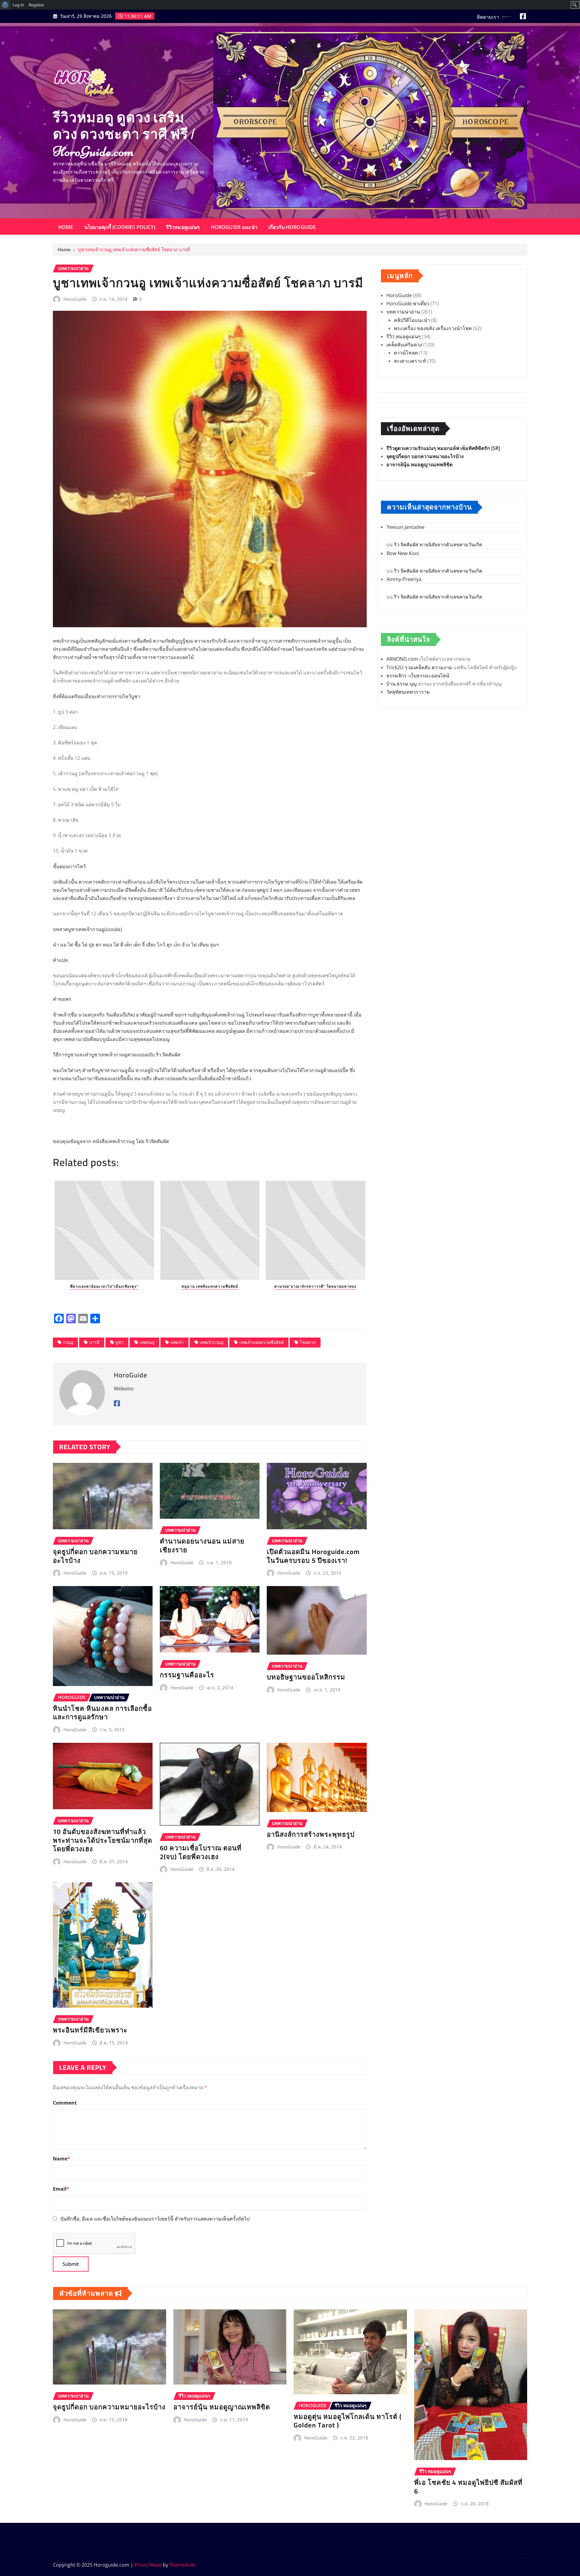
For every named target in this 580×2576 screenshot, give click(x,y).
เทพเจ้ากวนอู (211, 1342)
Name (61, 2159)
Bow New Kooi (403, 553)
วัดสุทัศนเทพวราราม (408, 692)
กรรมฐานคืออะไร (187, 1675)
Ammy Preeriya (404, 579)
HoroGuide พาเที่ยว (408, 304)
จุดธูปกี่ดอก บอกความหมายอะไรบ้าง (95, 1556)
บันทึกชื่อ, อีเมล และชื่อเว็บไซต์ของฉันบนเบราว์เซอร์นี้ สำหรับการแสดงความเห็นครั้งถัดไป (155, 2219)
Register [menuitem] (37, 5)
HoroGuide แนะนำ (234, 227)
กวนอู (68, 1342)
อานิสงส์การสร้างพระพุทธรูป (311, 1834)
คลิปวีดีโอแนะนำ (412, 320)
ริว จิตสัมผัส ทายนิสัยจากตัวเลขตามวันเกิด (438, 544)
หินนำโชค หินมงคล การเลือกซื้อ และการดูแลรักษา (102, 1713)
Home (66, 227)
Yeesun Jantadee (406, 527)
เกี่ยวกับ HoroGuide (292, 227)
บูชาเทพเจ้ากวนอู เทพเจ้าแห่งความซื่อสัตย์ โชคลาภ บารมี (134, 249)
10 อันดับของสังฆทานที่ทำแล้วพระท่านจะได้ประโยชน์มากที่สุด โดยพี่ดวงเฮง (103, 1840)
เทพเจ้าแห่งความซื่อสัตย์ (261, 1342)
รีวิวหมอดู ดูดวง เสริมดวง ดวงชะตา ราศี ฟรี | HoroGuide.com (124, 134)
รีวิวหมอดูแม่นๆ (183, 227)
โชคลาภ (308, 1342)
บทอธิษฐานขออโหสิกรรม (306, 1677)
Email (61, 2189)
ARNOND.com (402, 659)
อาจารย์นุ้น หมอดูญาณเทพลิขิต (419, 464)
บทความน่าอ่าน (403, 312)
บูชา (119, 1342)
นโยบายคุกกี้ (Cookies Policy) (120, 227)
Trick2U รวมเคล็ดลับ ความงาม (419, 667)
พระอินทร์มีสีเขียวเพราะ (90, 2030)
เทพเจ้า (177, 1342)
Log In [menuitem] (18, 5)
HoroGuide (75, 299)
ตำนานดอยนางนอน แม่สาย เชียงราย (202, 1545)
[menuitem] (5, 5)
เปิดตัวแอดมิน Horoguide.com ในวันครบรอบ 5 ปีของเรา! (313, 1556)
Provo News (148, 2565)
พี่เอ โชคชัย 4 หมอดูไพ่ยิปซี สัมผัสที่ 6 (468, 2487)
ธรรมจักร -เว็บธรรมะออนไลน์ (418, 676)
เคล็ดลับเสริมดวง (404, 345)
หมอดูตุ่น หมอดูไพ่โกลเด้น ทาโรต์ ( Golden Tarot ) (348, 2421)
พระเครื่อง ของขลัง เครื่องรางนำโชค (433, 328)
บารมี (94, 1342)
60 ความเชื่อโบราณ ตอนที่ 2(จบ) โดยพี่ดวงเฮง (201, 1852)
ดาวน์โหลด (406, 353)
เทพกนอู (147, 1342)
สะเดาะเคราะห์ (410, 361)
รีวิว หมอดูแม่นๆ (404, 336)
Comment (65, 2103)
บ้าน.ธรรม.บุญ (402, 684)
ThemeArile (182, 2565)
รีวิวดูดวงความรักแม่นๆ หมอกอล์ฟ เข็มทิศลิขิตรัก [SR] (443, 448)
